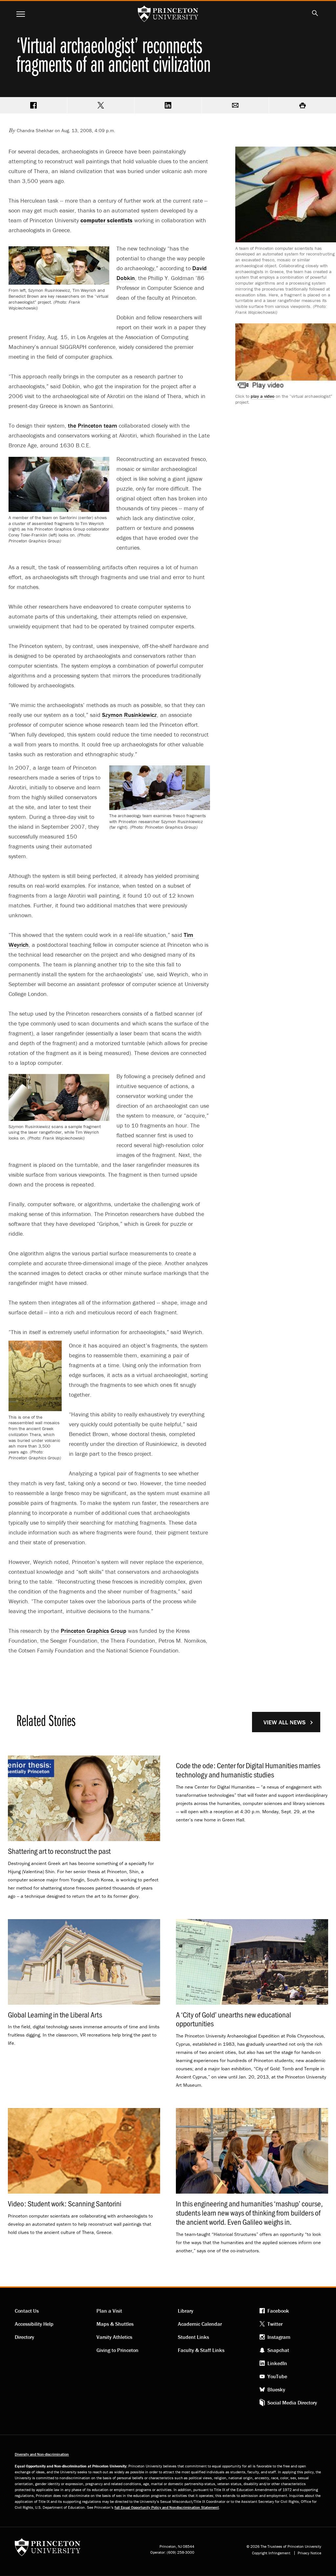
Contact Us (27, 2311)
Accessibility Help (34, 2324)
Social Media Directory (292, 2403)
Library (186, 2311)
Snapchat (278, 2350)
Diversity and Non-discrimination (42, 2454)
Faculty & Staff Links (201, 2350)
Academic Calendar (200, 2324)
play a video (262, 396)
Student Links (193, 2337)
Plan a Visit (109, 2311)
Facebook (278, 2311)
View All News (284, 1722)
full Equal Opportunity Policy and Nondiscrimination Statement (167, 2507)
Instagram (279, 2337)
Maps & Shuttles (115, 2324)
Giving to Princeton (117, 2350)
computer (106, 220)
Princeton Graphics (94, 1631)
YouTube (277, 2376)
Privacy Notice (309, 2553)
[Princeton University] (48, 2549)
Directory (24, 2337)
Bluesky (276, 2389)
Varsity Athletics (114, 2337)
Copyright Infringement (271, 2553)
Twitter (275, 2324)
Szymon (129, 715)
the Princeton (93, 426)
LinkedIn (277, 2363)
